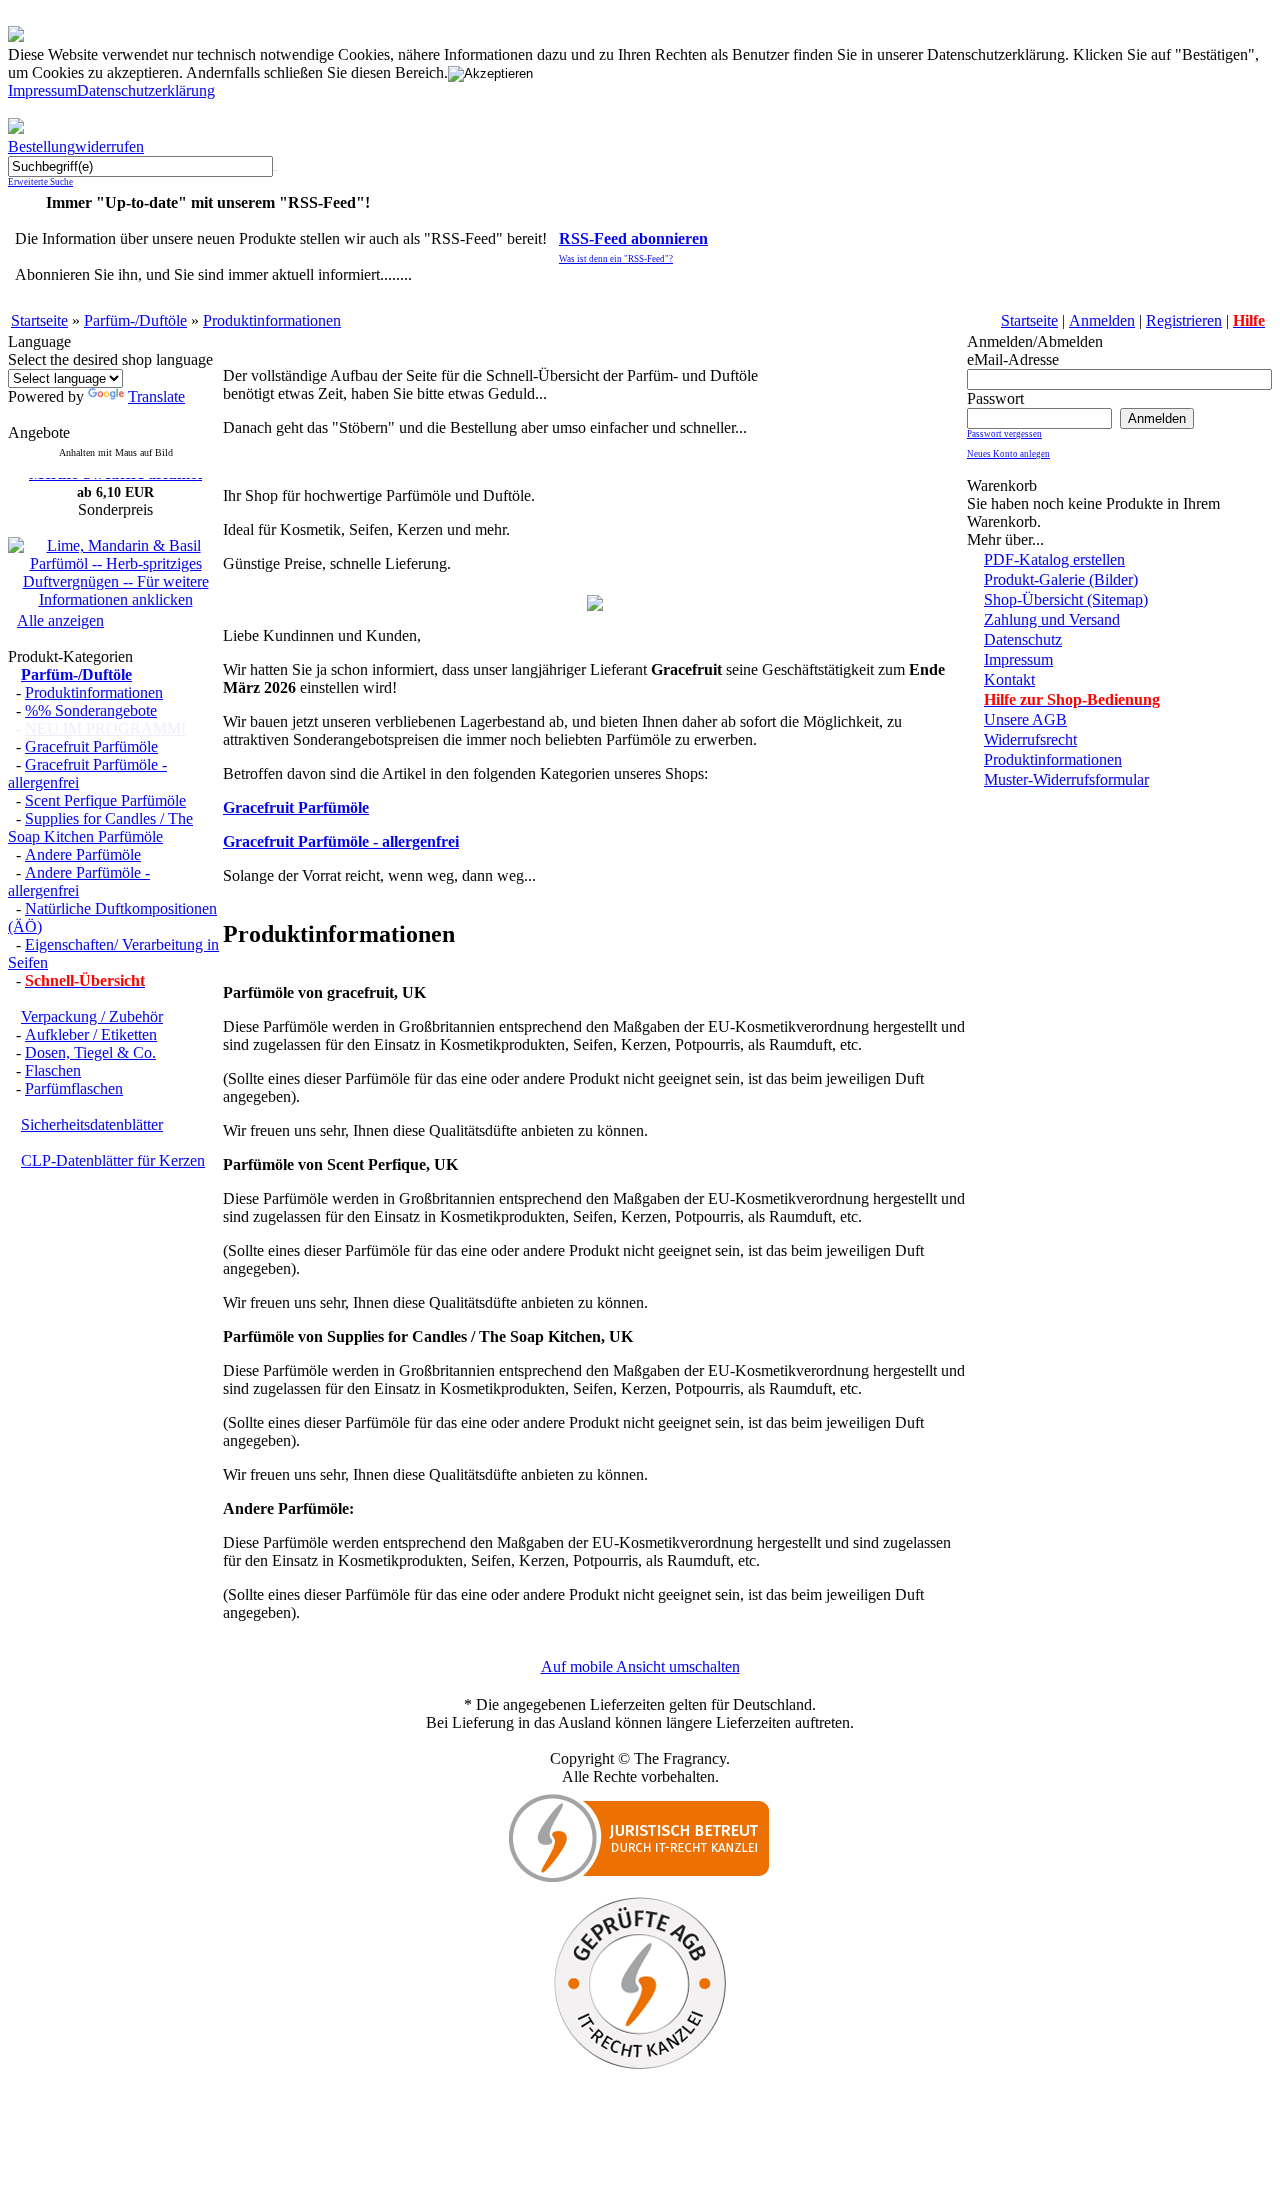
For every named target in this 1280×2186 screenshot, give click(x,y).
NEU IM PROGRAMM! (105, 728)
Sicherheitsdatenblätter (92, 1124)
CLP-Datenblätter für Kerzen (113, 1160)
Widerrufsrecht (1030, 739)
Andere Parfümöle (83, 854)
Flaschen (53, 1070)
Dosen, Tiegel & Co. (90, 1052)
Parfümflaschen (74, 1088)
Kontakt (1009, 679)
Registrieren (1184, 320)
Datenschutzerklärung (146, 90)
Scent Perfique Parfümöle (105, 800)
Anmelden (1102, 320)
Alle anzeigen (60, 620)
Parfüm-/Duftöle (135, 320)
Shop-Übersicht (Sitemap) (1066, 599)
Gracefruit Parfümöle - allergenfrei (341, 841)
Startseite (39, 320)
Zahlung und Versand (1052, 619)
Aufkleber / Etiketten (91, 1034)
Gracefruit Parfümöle (91, 746)
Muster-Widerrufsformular (1066, 779)
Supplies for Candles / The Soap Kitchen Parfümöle (100, 827)
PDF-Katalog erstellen (1054, 559)
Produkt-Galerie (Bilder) (1061, 579)
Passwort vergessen (1004, 434)
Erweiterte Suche (40, 182)
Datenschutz (1023, 639)
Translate (156, 396)
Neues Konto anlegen (1008, 454)
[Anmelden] (1157, 417)
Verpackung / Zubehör (92, 1016)
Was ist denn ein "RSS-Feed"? (616, 259)
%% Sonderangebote (91, 710)
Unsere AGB (1025, 719)
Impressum (42, 90)
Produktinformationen (272, 320)
